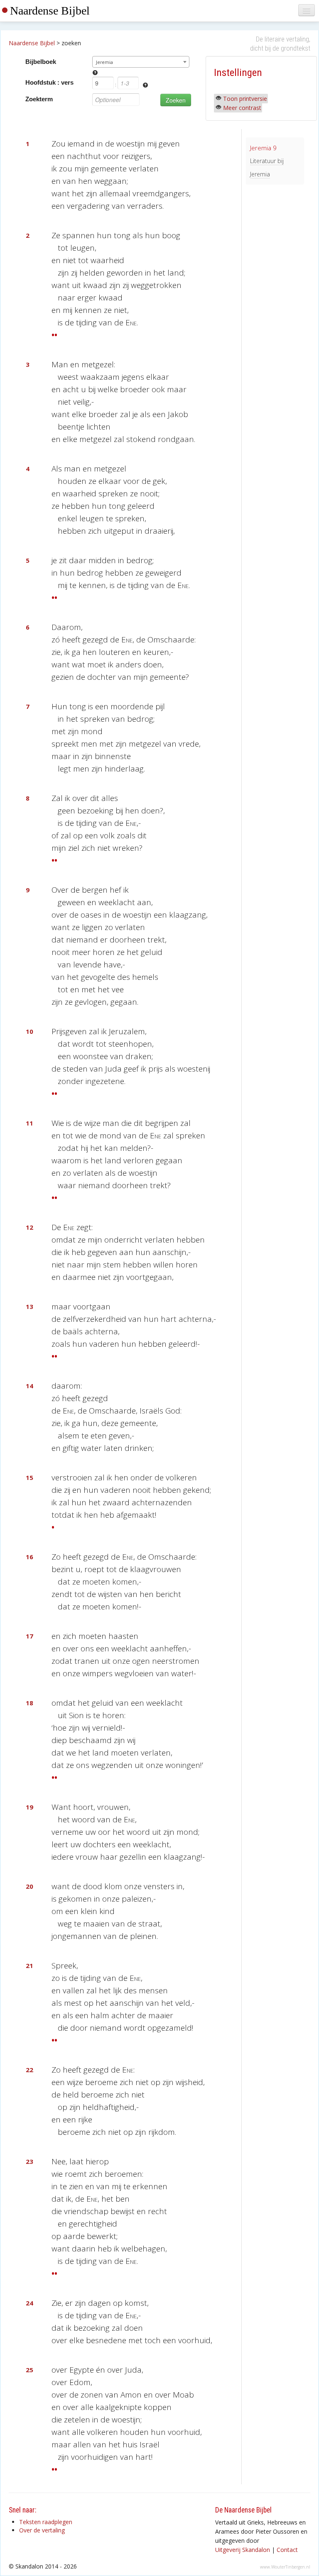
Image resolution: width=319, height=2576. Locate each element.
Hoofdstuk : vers (49, 82)
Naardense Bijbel (50, 11)
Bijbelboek (41, 62)
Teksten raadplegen (46, 2522)
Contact (287, 2550)
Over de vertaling (42, 2530)
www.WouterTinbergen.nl (285, 2567)
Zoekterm (39, 99)
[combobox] (141, 62)
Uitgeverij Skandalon (243, 2550)
